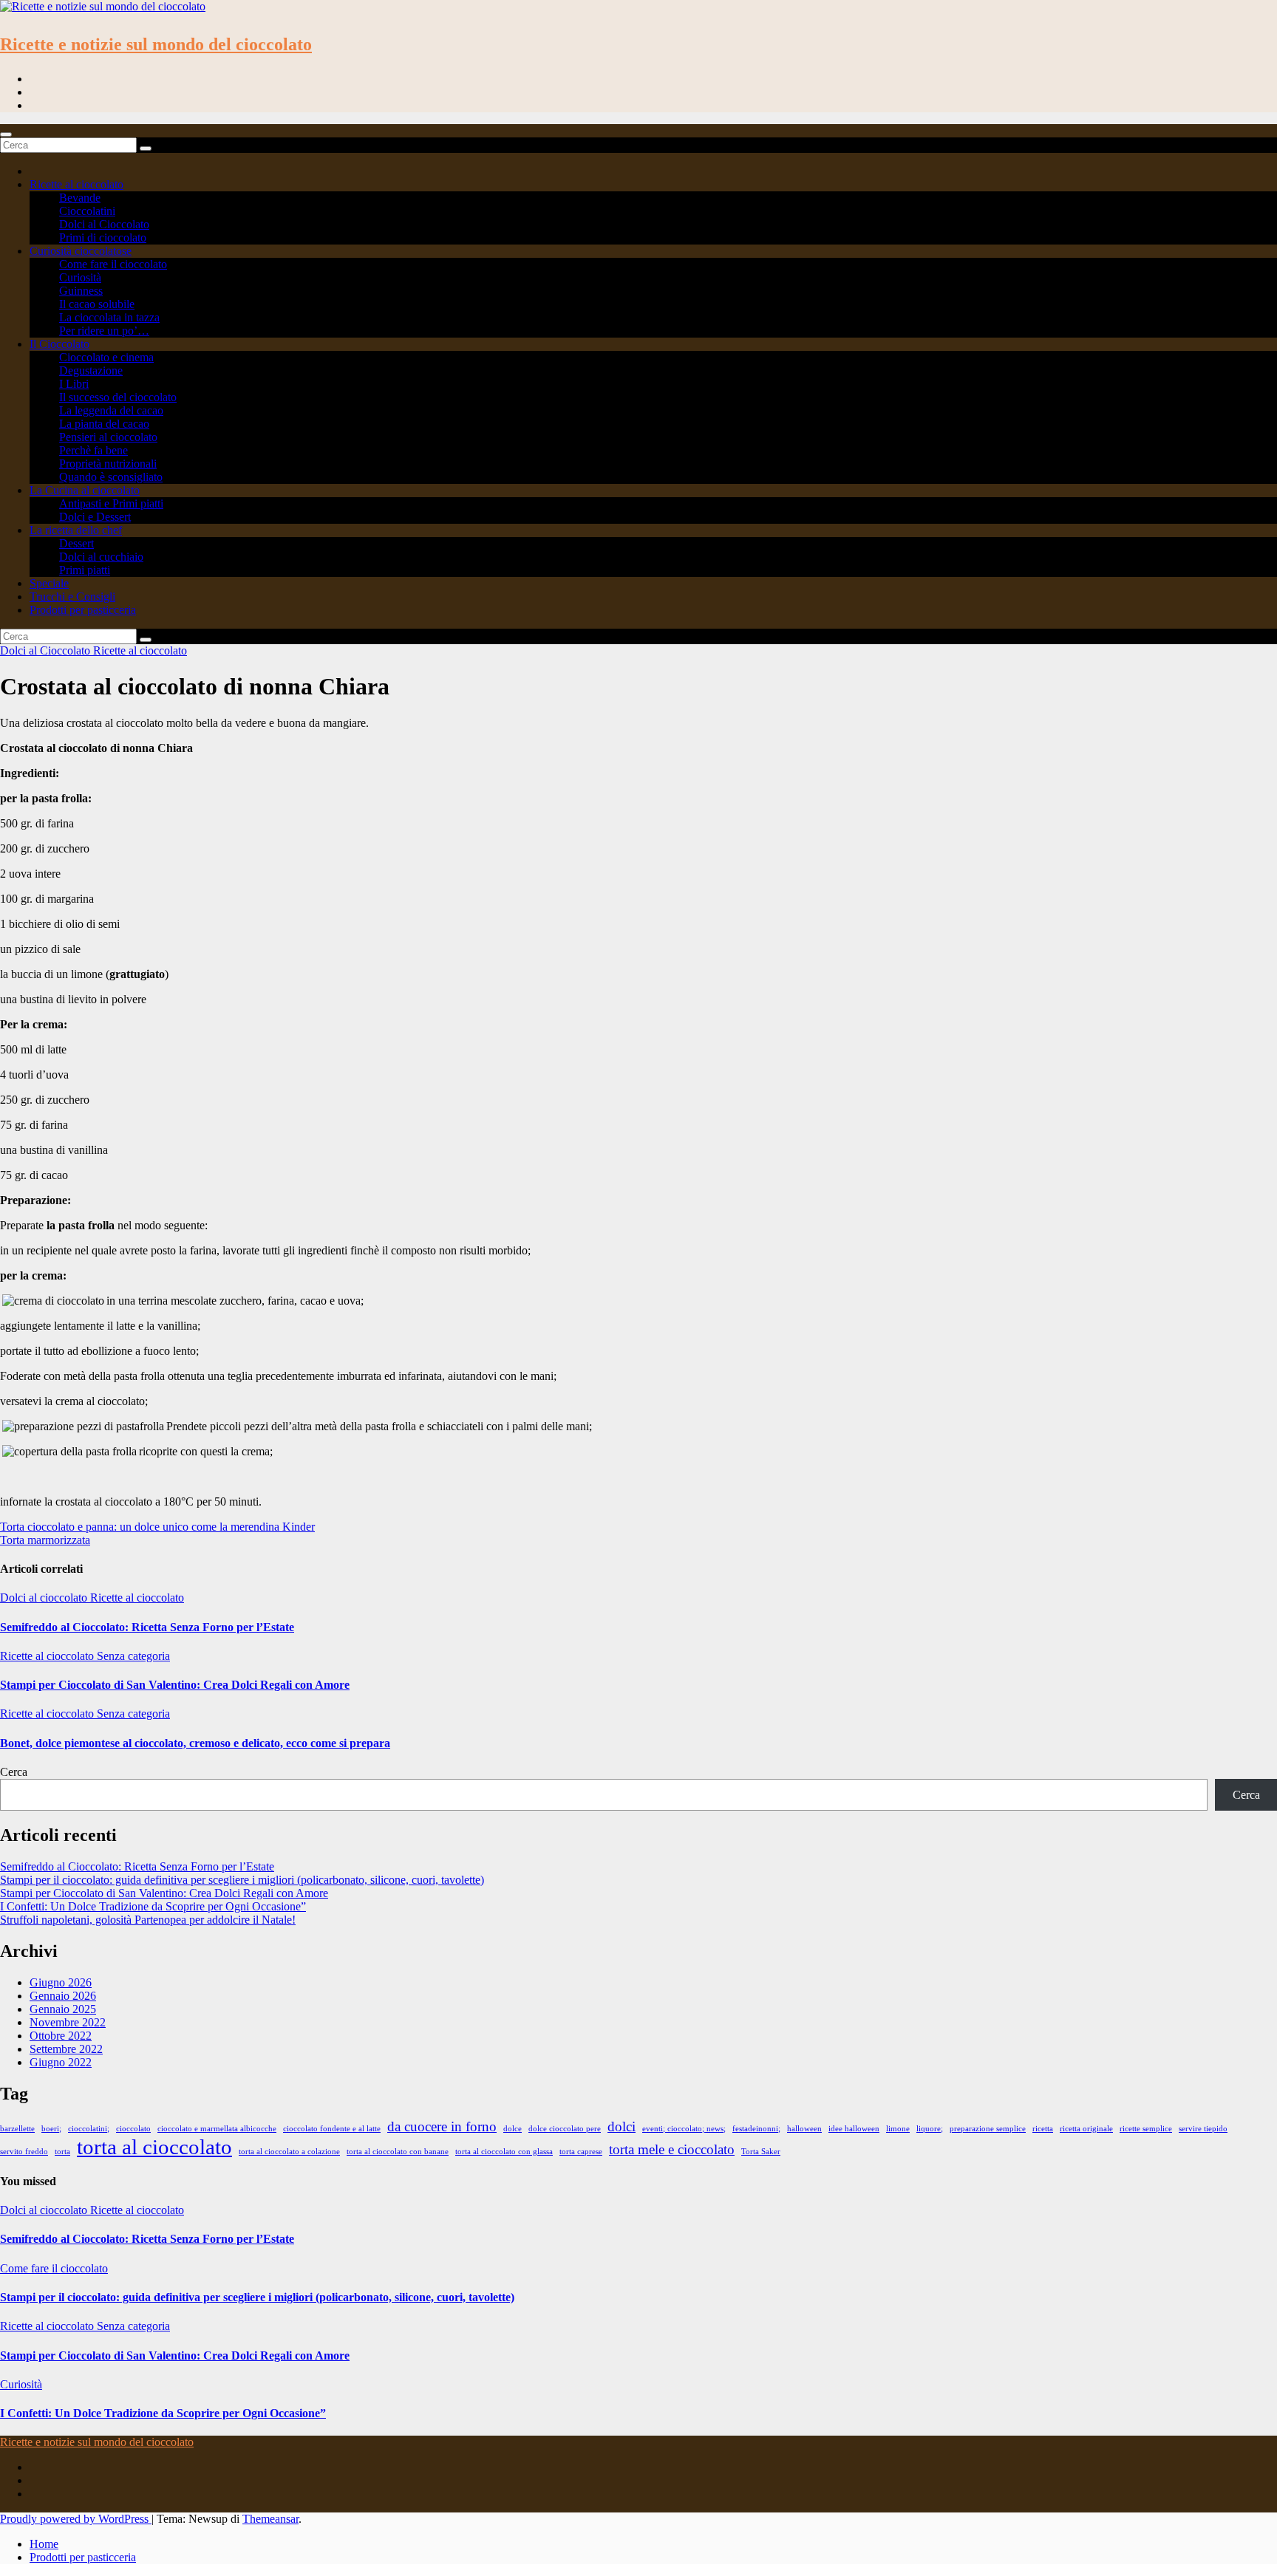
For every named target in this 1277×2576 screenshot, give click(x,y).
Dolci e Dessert (95, 517)
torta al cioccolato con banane (398, 2152)
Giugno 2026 (61, 1982)
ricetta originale (1086, 2129)
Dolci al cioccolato (45, 1598)
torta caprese (581, 2152)
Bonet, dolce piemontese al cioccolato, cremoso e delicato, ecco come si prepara (195, 1743)
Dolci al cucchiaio (101, 557)
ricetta (1043, 2129)
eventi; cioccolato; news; (684, 2129)
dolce (512, 2129)
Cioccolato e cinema (106, 357)
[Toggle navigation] (6, 134)
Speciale (49, 583)
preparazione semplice (988, 2129)
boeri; (51, 2129)
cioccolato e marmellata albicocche (217, 2129)
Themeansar (270, 2519)
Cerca (14, 1772)
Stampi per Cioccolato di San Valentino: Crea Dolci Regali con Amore (175, 1685)
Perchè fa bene (93, 450)
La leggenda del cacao (111, 410)
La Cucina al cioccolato (85, 490)
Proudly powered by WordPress (76, 2519)
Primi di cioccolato (103, 238)
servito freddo (24, 2152)
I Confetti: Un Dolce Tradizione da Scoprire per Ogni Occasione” (153, 1906)
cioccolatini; (89, 2129)
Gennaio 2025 (63, 2009)
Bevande (80, 198)
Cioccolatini (87, 211)
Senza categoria (133, 1656)
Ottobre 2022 (61, 2036)
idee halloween (854, 2129)
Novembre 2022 (68, 2022)
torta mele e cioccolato (672, 2149)
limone (898, 2129)
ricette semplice (1146, 2129)
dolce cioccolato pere (565, 2129)
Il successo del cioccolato (118, 397)
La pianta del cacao (104, 424)
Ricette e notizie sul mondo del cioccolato (156, 44)
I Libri (74, 384)
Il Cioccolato (59, 344)
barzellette (17, 2129)
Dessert (76, 543)
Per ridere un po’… (104, 331)
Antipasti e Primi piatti (111, 503)
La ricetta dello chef (76, 530)
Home (44, 2544)
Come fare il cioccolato (113, 264)
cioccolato (133, 2129)
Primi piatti (85, 570)
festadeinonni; (756, 2129)
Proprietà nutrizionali (108, 464)
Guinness (81, 291)
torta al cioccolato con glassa (504, 2152)
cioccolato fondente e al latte (332, 2129)
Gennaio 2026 (63, 1996)
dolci (622, 2126)
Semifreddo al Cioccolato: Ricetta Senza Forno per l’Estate (147, 1627)
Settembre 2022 (66, 2049)
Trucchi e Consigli (72, 597)
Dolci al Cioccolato (104, 224)
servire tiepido (1203, 2129)
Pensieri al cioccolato (108, 437)
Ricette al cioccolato (76, 184)
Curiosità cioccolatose (81, 251)
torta (62, 2152)
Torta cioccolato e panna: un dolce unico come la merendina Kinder (157, 1527)
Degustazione (91, 370)
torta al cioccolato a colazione (289, 2152)
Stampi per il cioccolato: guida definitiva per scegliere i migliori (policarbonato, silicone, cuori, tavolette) (242, 1880)
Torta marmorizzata (45, 1540)
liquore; (930, 2129)
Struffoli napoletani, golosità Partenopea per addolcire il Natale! (148, 1920)
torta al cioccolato (154, 2147)
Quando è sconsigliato (111, 477)
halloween (804, 2129)
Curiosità (80, 277)
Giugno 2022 (61, 2062)
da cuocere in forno (442, 2126)
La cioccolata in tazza (109, 317)
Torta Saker (761, 2152)
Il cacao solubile (97, 304)
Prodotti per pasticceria (83, 610)
